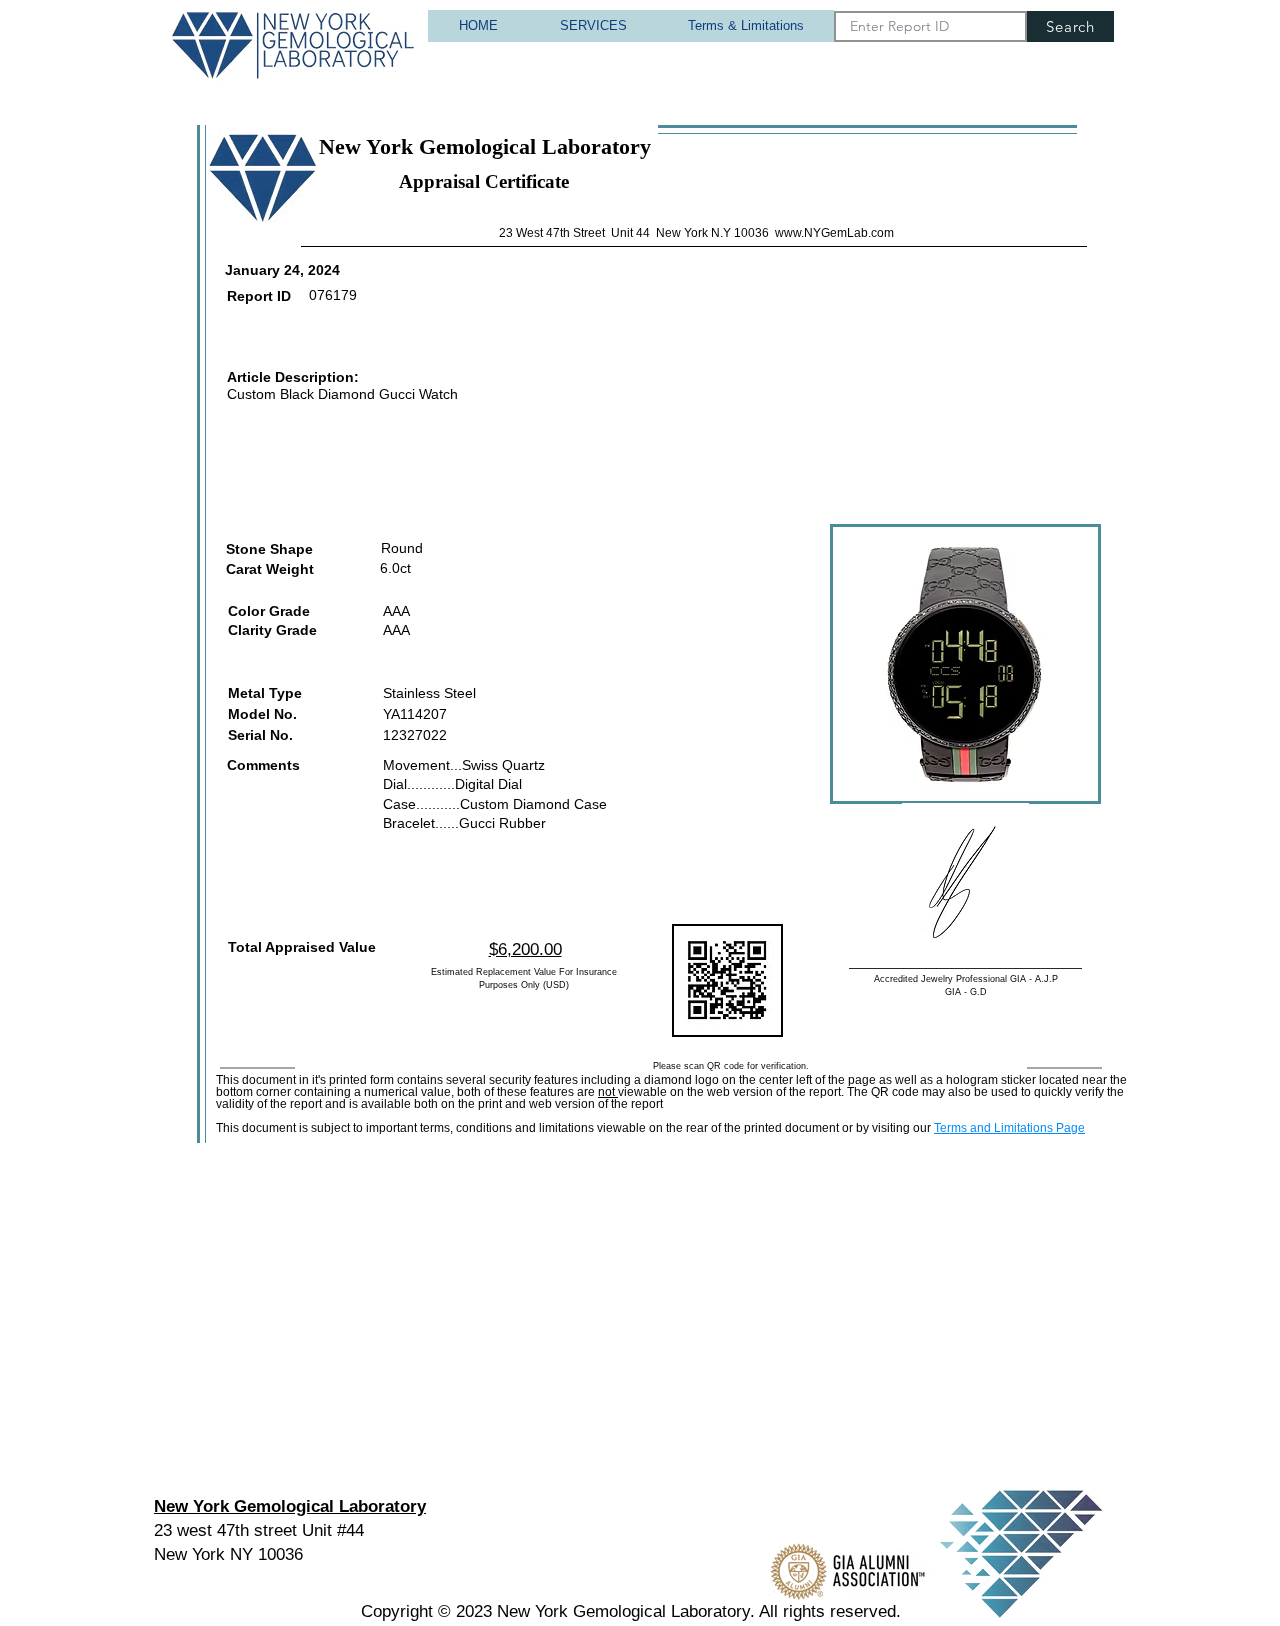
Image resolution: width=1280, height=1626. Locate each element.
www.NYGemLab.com (834, 233)
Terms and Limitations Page (1009, 1128)
